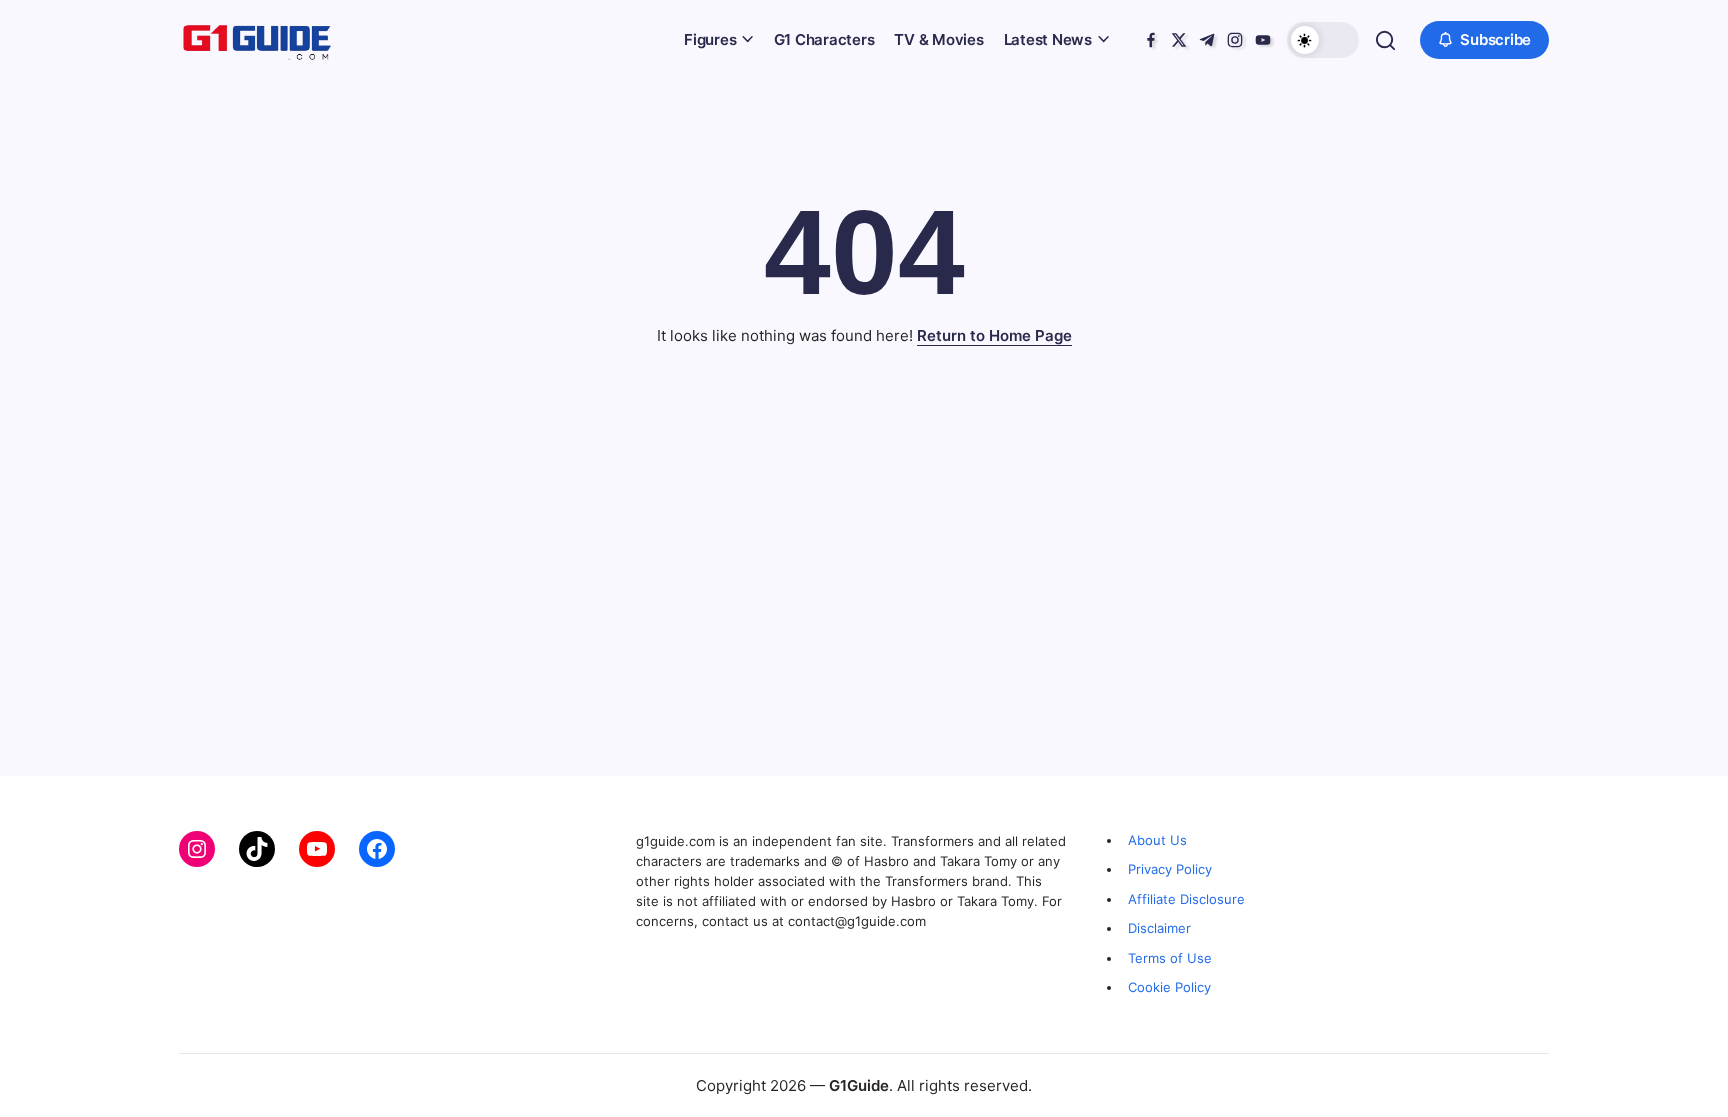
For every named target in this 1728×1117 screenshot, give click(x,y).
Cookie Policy (1169, 987)
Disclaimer (1159, 928)
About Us (1157, 840)
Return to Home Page (994, 335)
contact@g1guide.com (857, 921)
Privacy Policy (1170, 869)
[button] (1323, 40)
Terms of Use (1170, 958)
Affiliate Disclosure (1186, 899)
